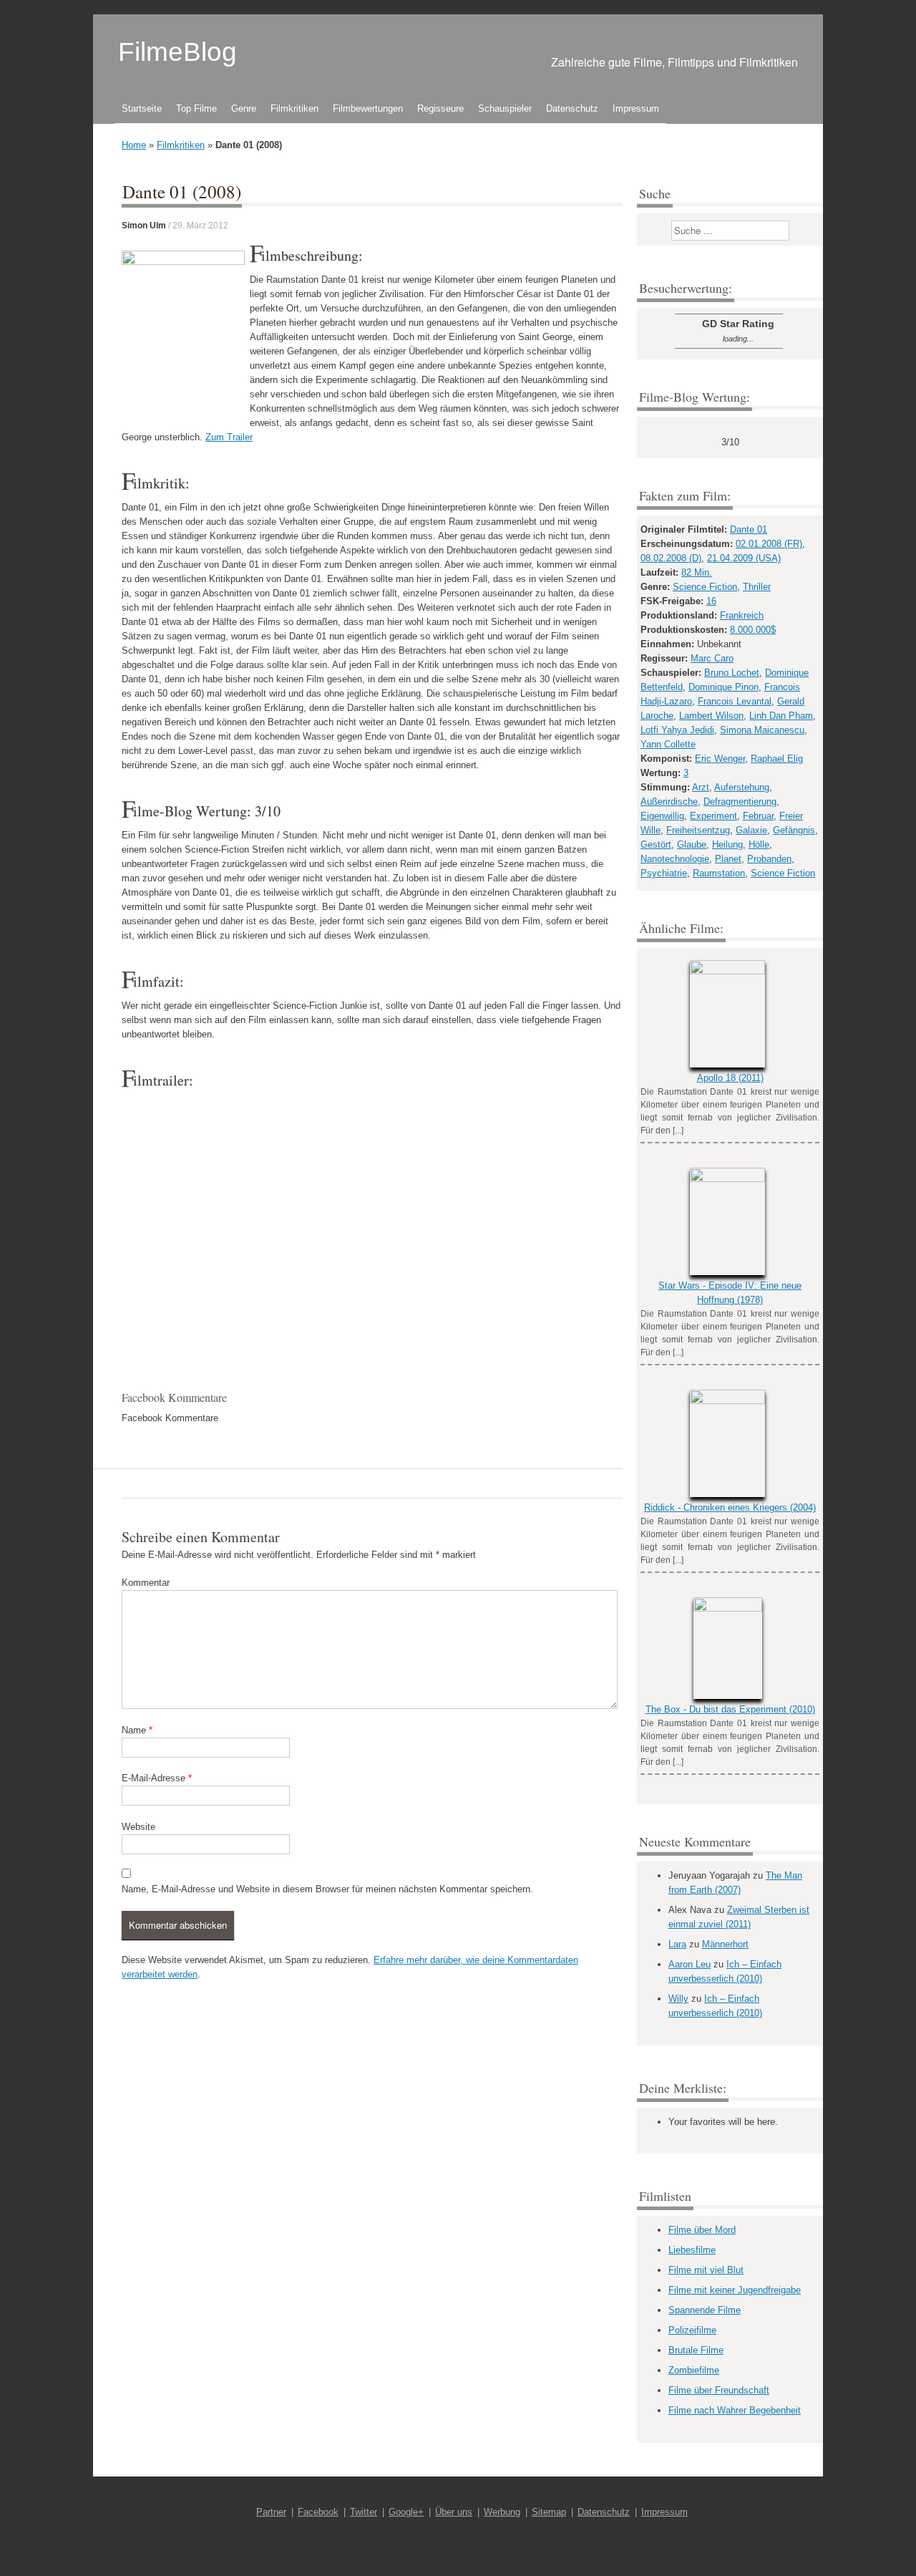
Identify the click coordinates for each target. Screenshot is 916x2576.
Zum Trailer (229, 437)
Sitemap (549, 2512)
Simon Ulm (144, 226)
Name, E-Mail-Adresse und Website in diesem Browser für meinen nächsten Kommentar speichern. (327, 1889)
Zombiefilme (694, 2370)
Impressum (636, 108)
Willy (678, 1999)
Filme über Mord (702, 2230)
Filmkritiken (294, 108)
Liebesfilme (692, 2250)
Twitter (364, 2512)
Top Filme (196, 108)
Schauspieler (505, 108)
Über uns (454, 2512)
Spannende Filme (705, 2310)
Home (134, 145)
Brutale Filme (696, 2350)
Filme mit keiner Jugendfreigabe (735, 2290)
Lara (677, 1944)
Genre (244, 108)
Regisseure (440, 108)
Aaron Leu (690, 1964)
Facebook (318, 2512)
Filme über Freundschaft (719, 2390)
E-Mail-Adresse (157, 1778)
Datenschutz (572, 108)
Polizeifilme (692, 2330)
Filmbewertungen (368, 108)
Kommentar (146, 1583)
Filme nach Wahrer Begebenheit (735, 2410)
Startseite (142, 108)
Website (138, 1827)
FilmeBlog (177, 52)
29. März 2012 (200, 226)
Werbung (502, 2512)
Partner (271, 2512)
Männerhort (725, 1944)
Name (137, 1730)
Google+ (406, 2512)
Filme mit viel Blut (706, 2270)
